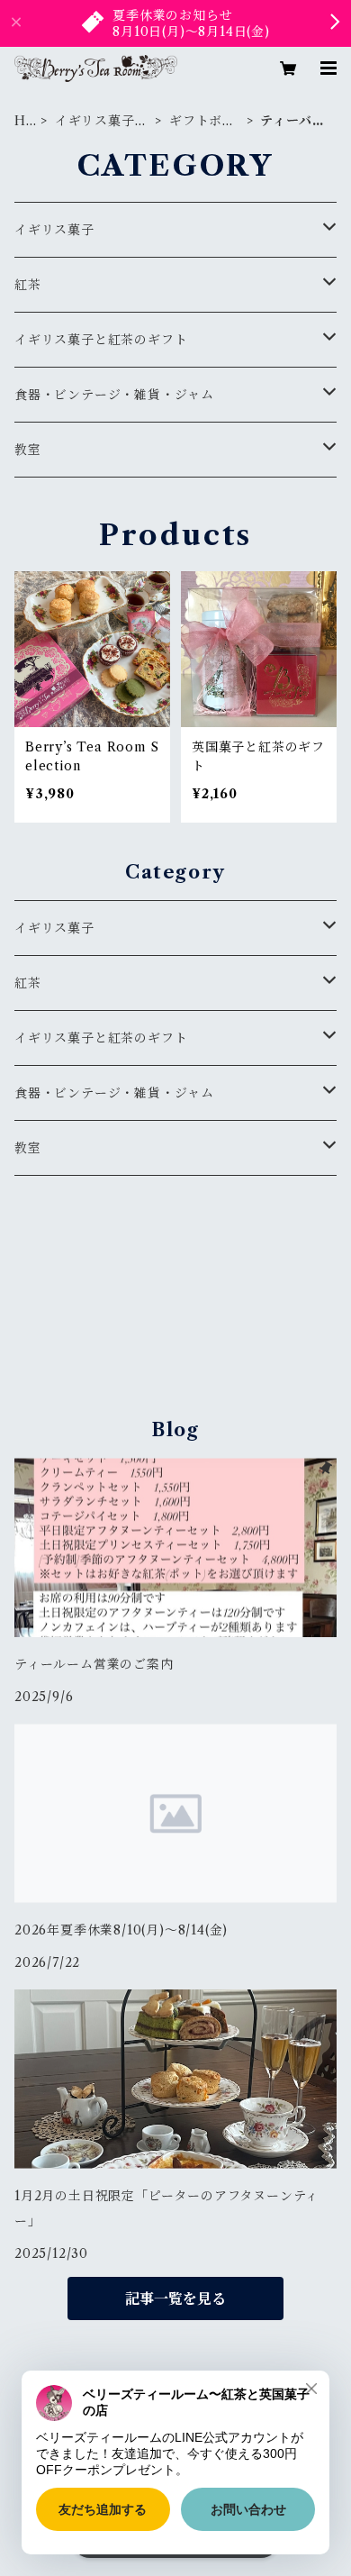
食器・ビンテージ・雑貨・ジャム (114, 395)
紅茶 (28, 285)
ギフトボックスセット (202, 121)
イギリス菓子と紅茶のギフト (102, 121)
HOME (21, 121)
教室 (28, 450)
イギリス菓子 (54, 230)
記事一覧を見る (175, 2298)
